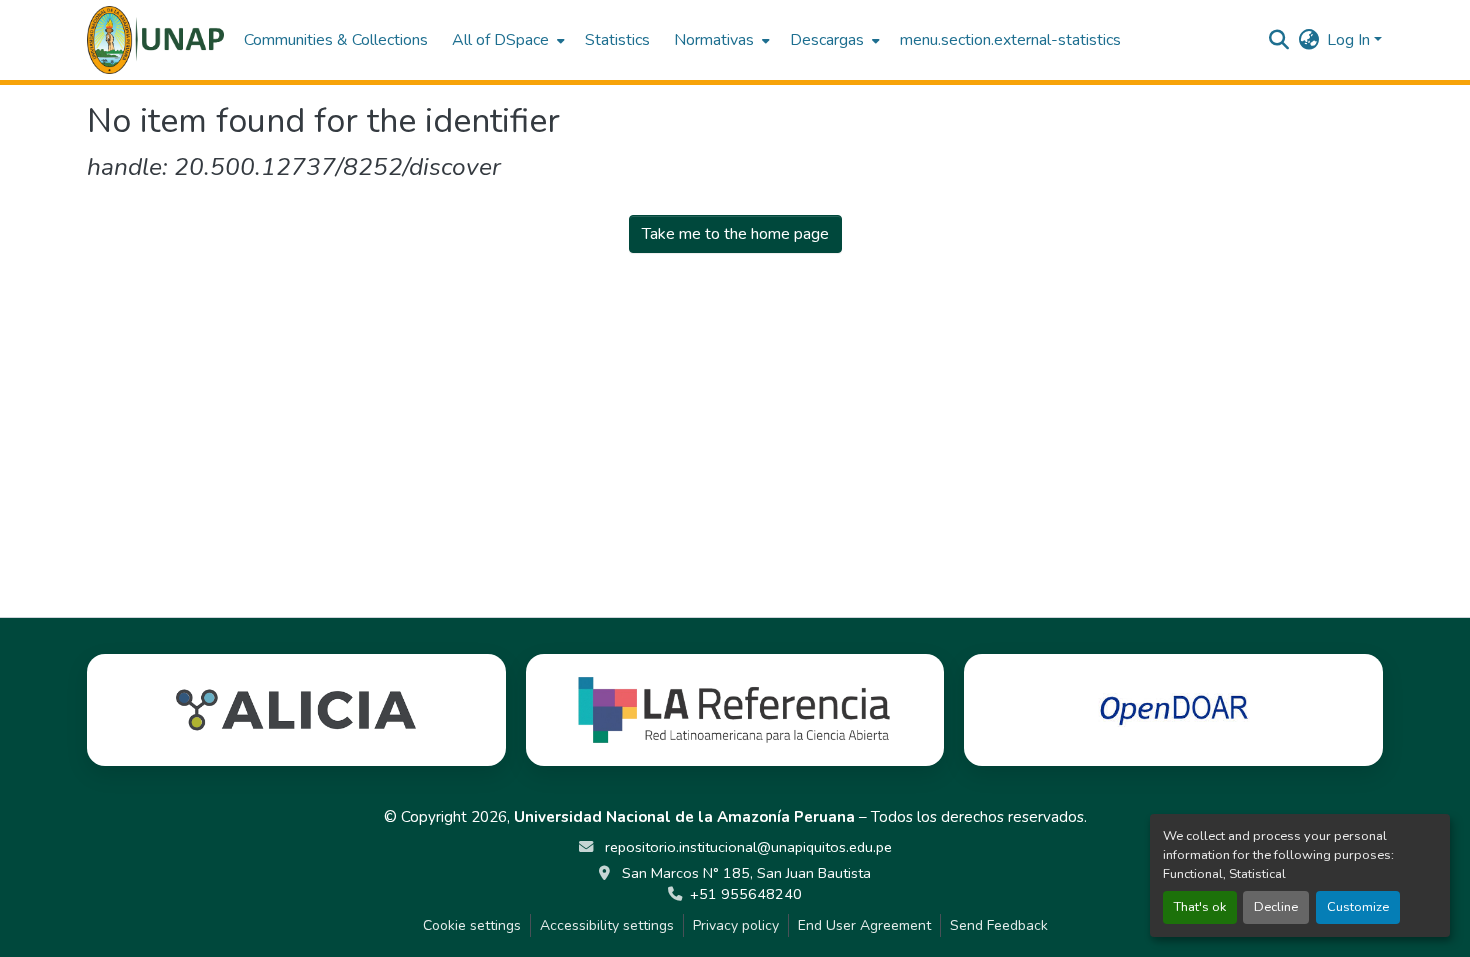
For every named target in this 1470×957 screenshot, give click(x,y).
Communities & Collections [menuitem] (336, 40)
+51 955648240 (746, 894)
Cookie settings (472, 925)
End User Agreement (864, 925)
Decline (1276, 907)
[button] (155, 40)
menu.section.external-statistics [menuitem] (1010, 40)
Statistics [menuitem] (617, 40)
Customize (1358, 907)
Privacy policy (736, 925)
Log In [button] (1350, 40)
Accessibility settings (607, 925)
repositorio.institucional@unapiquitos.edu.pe (746, 847)
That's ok (1200, 907)
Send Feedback (999, 925)
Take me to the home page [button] (735, 234)
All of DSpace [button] (500, 40)
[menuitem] (506, 40)
